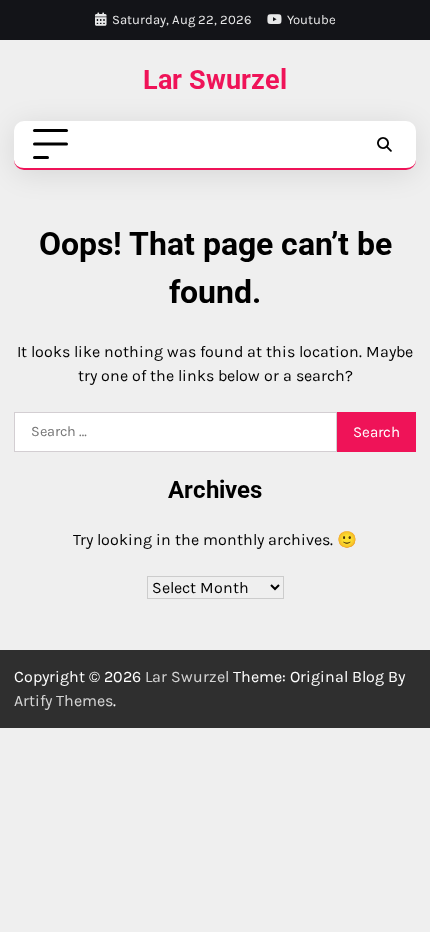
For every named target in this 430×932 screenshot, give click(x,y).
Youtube (311, 19)
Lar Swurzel (215, 79)
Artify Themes (63, 700)
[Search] (384, 145)
